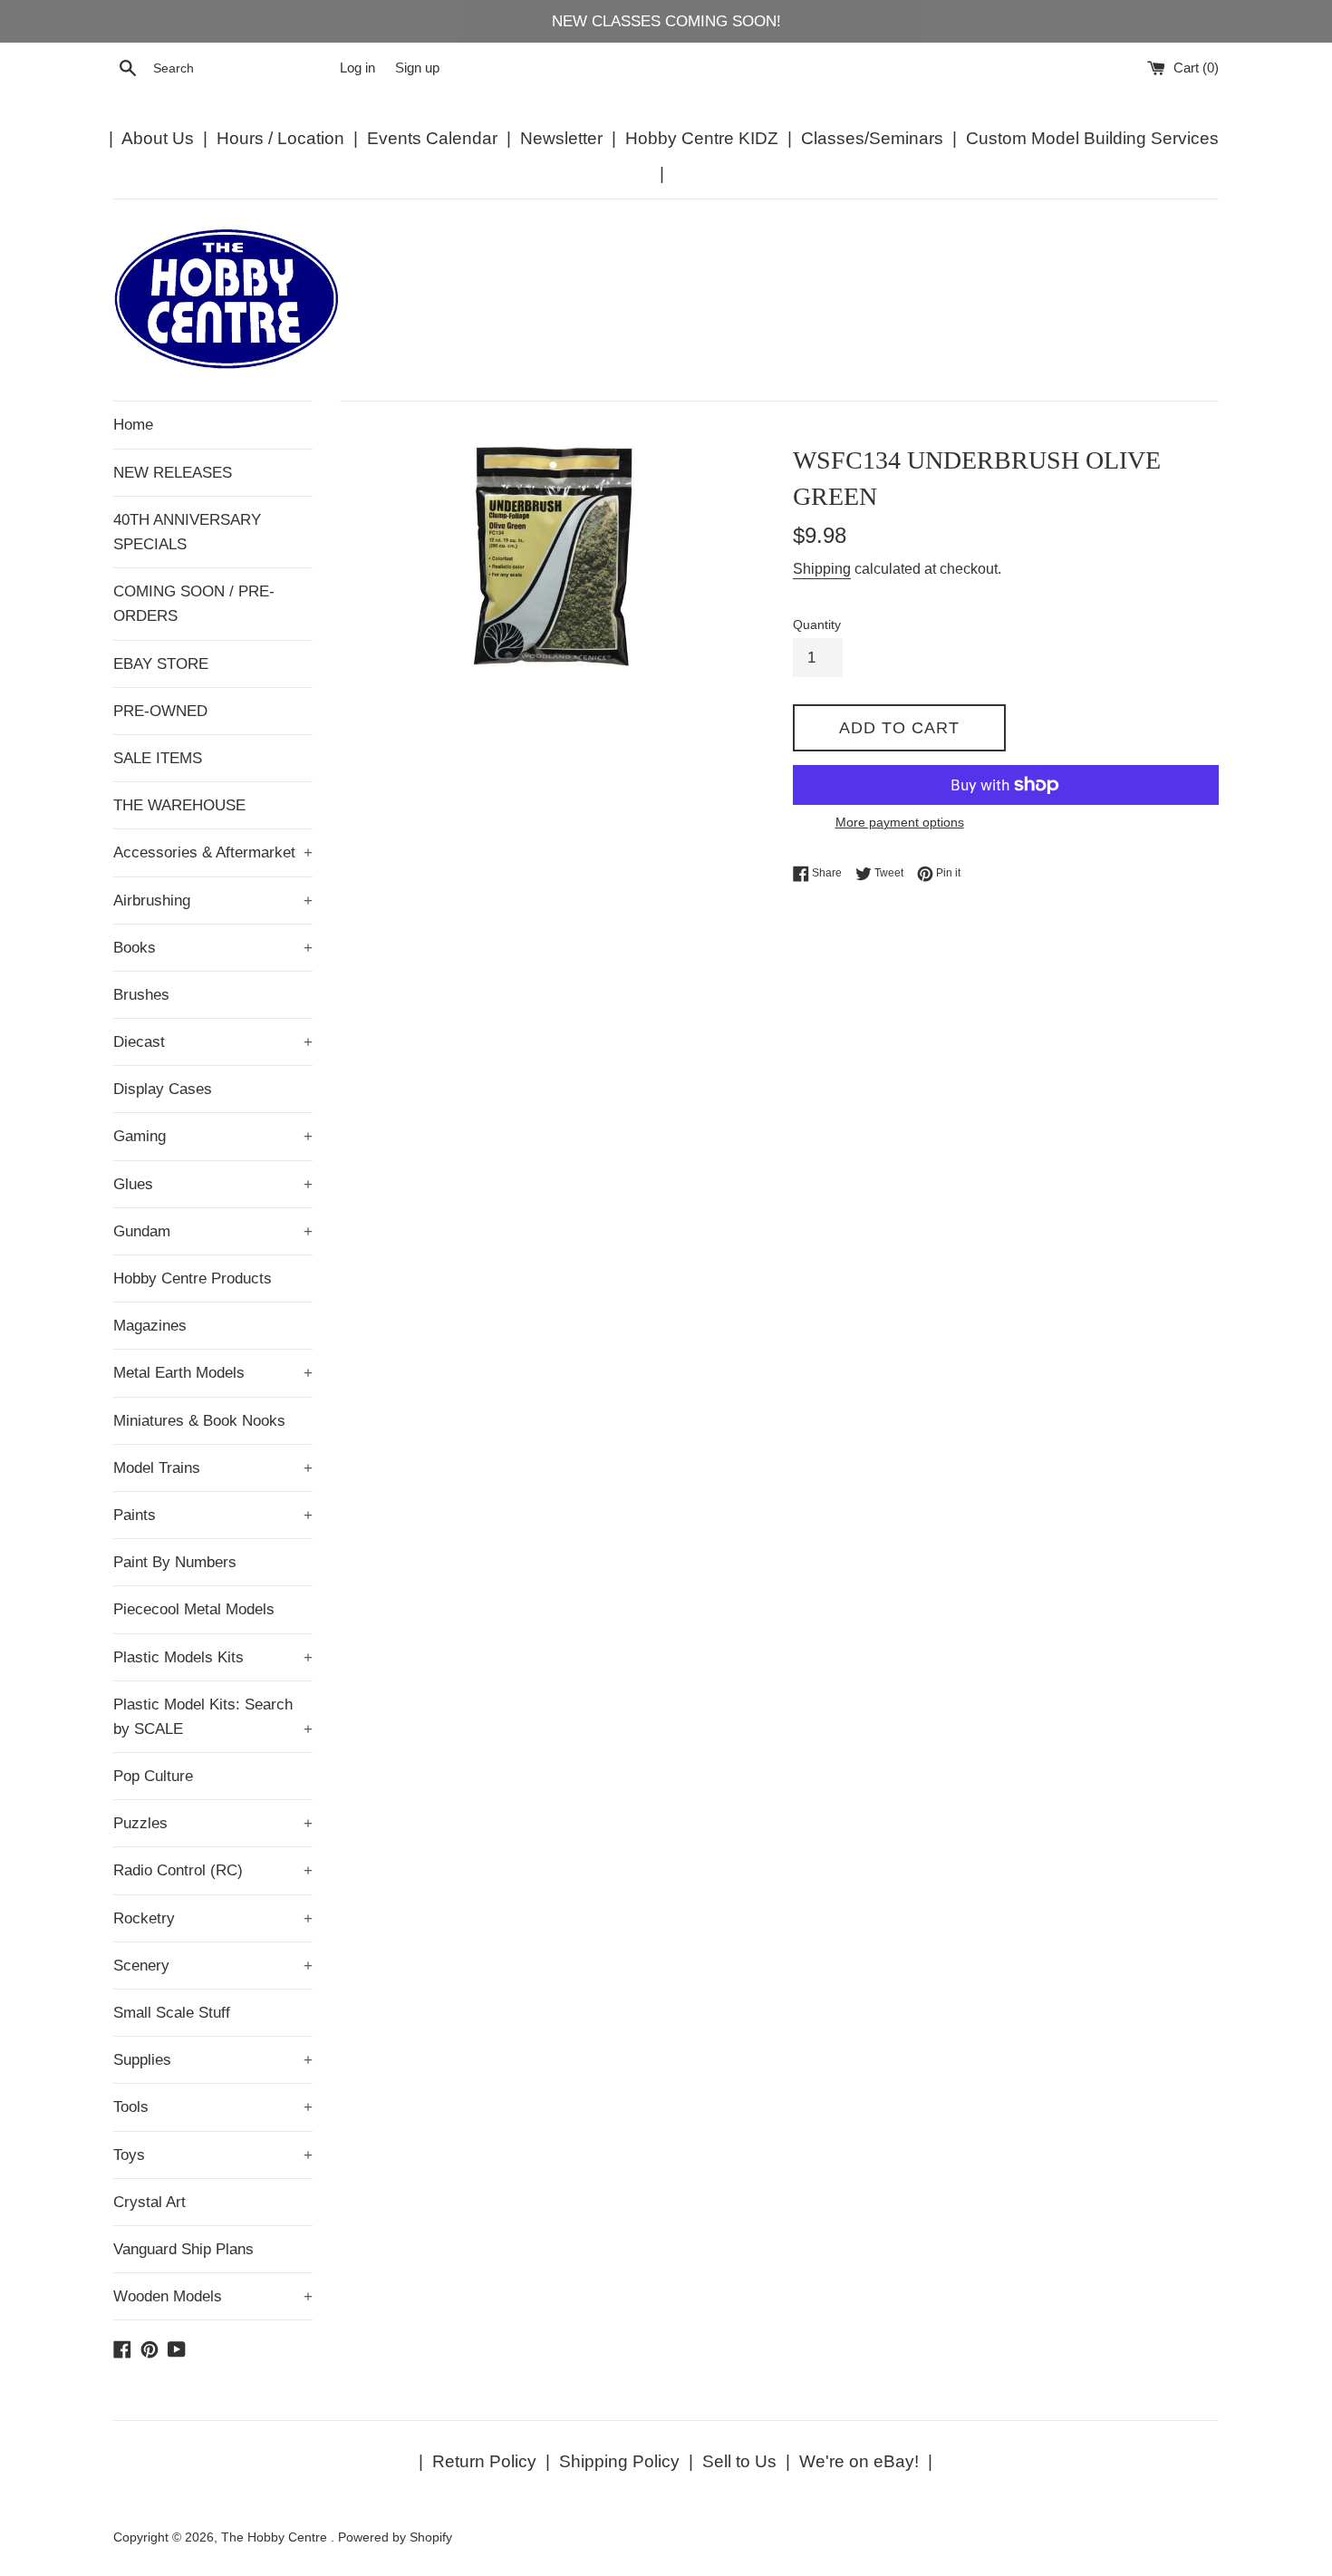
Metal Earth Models (213, 1373)
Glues (213, 1184)
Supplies (213, 2060)
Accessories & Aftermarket (213, 852)
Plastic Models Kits (213, 1657)
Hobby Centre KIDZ (702, 138)
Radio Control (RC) (213, 1870)
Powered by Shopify (395, 2537)
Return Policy (484, 2461)
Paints (213, 1515)
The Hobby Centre (276, 2537)
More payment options (900, 822)
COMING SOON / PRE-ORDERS (194, 604)
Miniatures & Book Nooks (199, 1421)
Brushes (141, 995)
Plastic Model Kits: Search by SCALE (213, 1717)
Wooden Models (213, 2296)
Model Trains (213, 1468)
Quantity (817, 625)
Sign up (417, 68)
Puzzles (213, 1823)
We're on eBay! (859, 2461)
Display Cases (163, 1089)
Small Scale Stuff (172, 2013)
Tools (213, 2107)
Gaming (213, 1136)
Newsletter (561, 138)
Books (213, 948)
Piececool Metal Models (194, 1609)
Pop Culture (153, 1776)
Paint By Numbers (175, 1562)
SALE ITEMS (158, 758)
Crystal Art (150, 2202)
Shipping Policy (619, 2461)
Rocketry (213, 1918)
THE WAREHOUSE (179, 805)
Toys (213, 2155)
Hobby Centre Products (193, 1278)
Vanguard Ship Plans (183, 2249)
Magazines (150, 1326)
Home (133, 425)
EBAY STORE (161, 664)
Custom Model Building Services (1092, 138)
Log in (357, 68)
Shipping (822, 569)
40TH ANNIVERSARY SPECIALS (187, 532)
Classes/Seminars (872, 138)
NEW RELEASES (173, 473)
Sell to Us (739, 2461)
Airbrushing (213, 901)
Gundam (213, 1231)
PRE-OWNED (160, 711)
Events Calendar (432, 138)
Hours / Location (280, 138)
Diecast (213, 1042)
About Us (158, 138)
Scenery (213, 1966)
